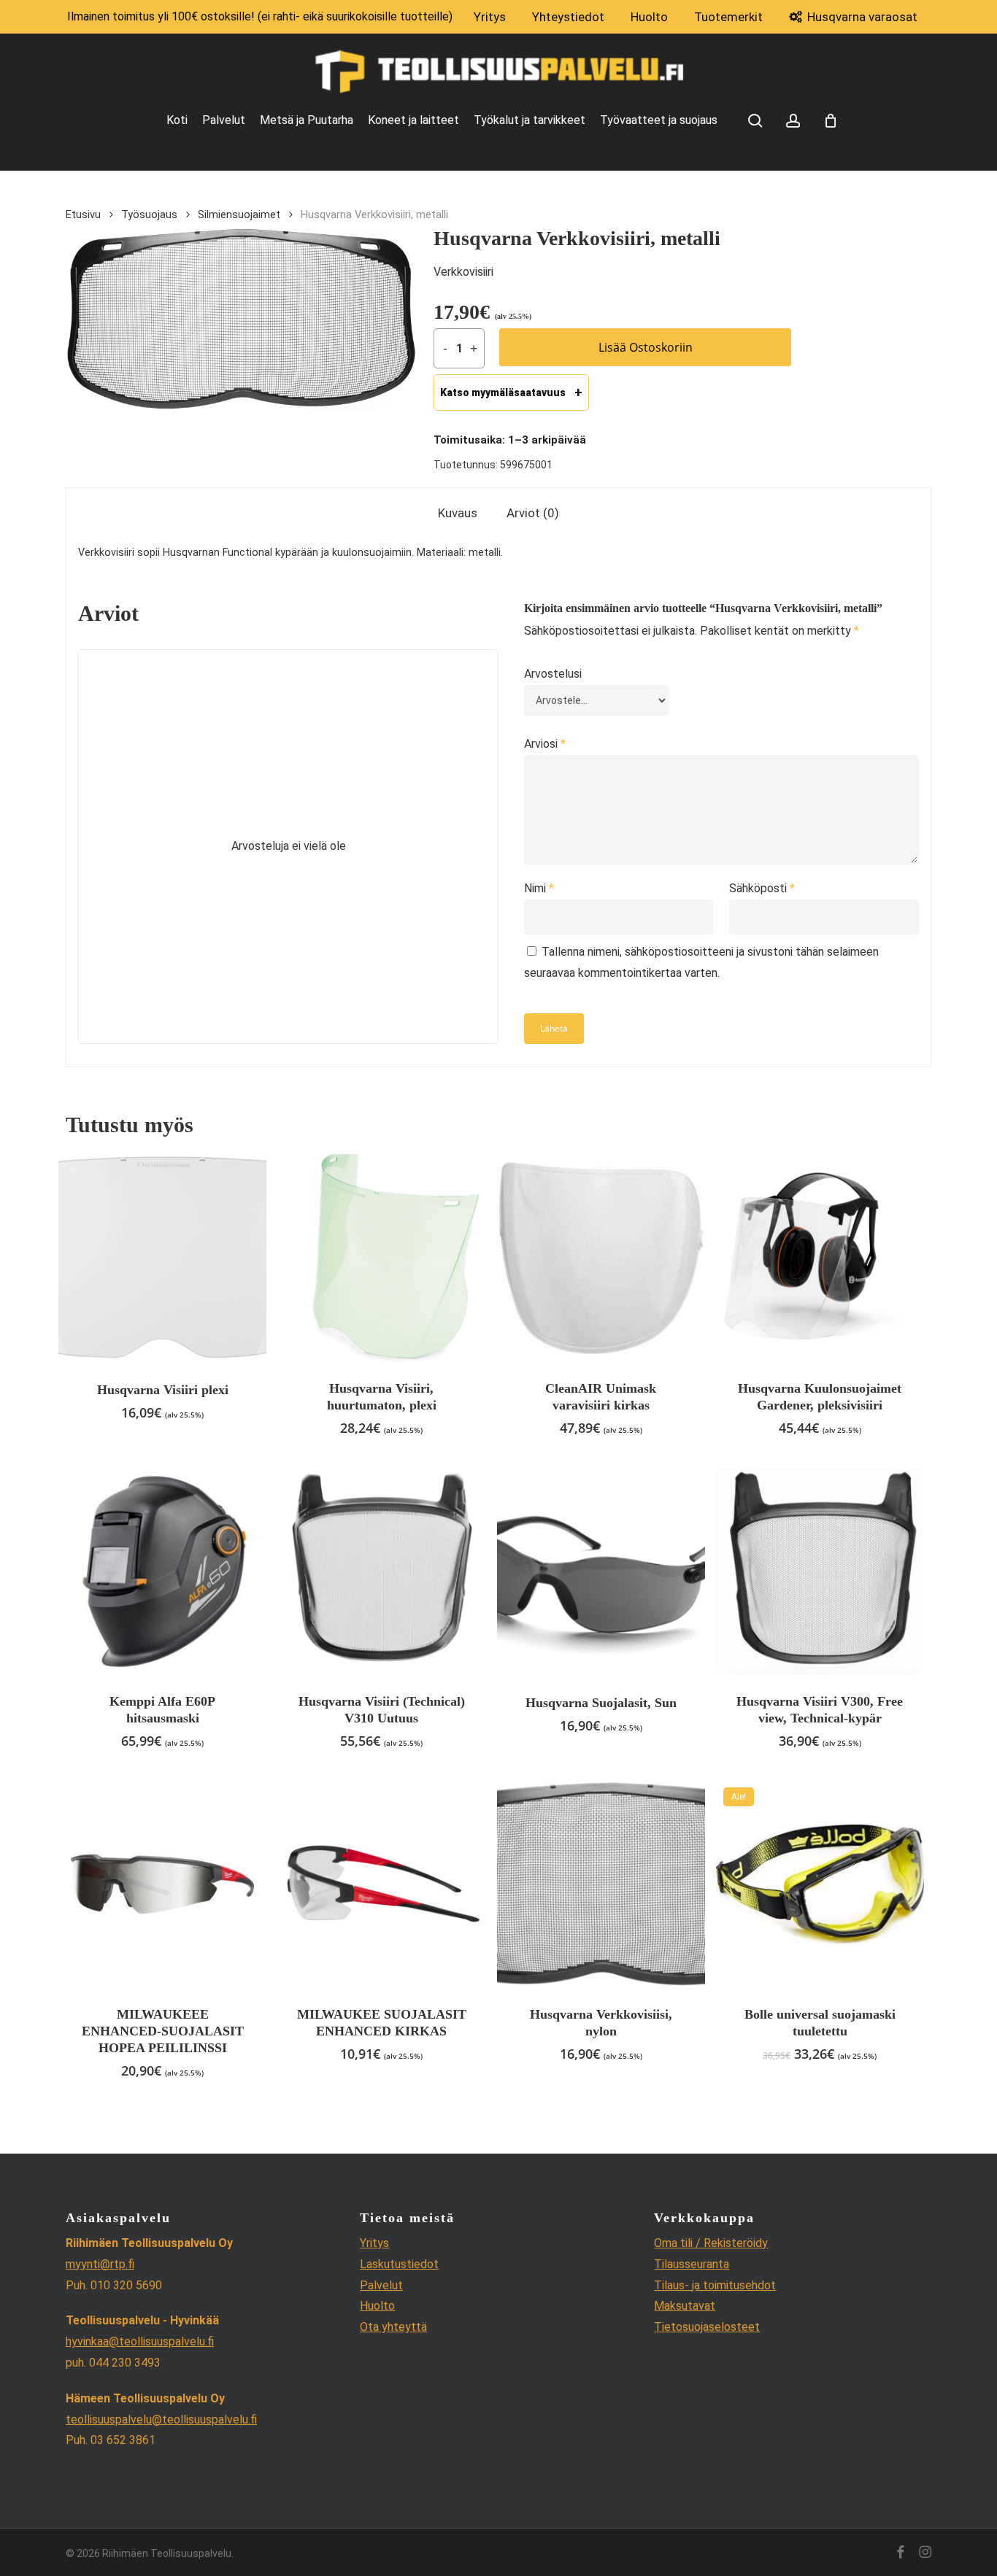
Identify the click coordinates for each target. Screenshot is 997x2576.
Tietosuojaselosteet (707, 2327)
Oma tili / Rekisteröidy (711, 2243)
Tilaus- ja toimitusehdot (715, 2285)
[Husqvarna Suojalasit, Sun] (601, 1571)
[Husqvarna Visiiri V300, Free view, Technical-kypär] (820, 1571)
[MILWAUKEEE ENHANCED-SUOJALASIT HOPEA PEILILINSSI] (162, 1884)
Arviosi (545, 744)
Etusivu (83, 214)
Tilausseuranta (692, 2264)
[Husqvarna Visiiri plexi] (162, 1258)
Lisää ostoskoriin (646, 347)
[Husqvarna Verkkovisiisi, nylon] (601, 1884)
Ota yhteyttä (393, 2327)
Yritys (374, 2243)
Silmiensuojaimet (239, 214)
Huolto (377, 2306)
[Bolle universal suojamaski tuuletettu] (820, 1884)
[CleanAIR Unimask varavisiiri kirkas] (601, 1258)
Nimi (539, 888)
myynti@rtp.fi (100, 2264)
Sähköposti (762, 888)
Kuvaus (458, 513)
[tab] (458, 513)
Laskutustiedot (399, 2264)
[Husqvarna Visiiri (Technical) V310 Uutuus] (381, 1571)
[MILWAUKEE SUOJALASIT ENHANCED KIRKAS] (381, 1884)
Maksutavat (685, 2306)
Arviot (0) (533, 513)
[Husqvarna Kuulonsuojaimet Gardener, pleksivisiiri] (820, 1258)
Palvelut (381, 2285)
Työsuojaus (149, 214)
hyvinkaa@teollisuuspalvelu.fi (140, 2341)
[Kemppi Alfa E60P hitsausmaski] (162, 1571)
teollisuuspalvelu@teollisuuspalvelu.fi (161, 2420)
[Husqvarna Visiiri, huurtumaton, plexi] (381, 1258)
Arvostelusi (553, 674)
